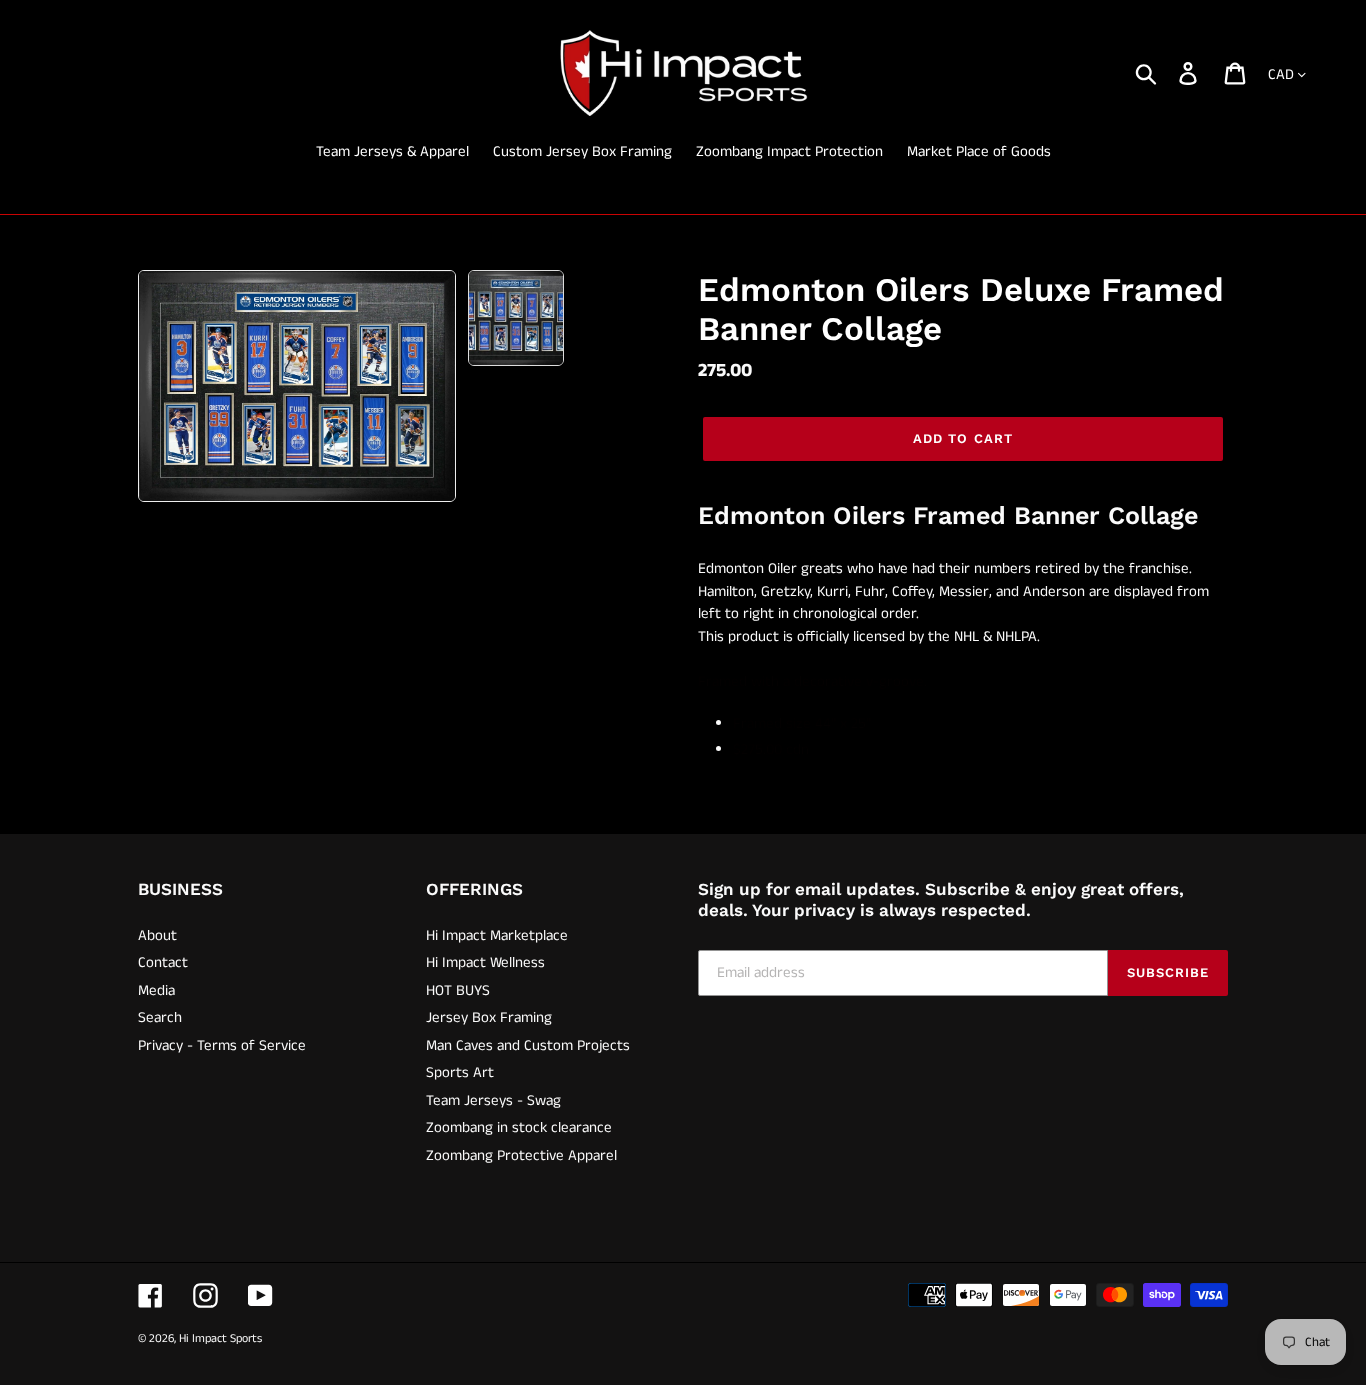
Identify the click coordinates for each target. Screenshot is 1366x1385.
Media (156, 990)
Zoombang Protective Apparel (521, 1155)
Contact (163, 962)
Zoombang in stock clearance (519, 1127)
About (157, 935)
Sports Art (460, 1072)
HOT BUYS (458, 990)
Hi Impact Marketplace (497, 935)
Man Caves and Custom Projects (528, 1045)
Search (160, 1017)
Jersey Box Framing (489, 1017)
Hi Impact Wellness (485, 962)
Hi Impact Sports (220, 1338)
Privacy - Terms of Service (222, 1045)
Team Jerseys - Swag (493, 1100)
